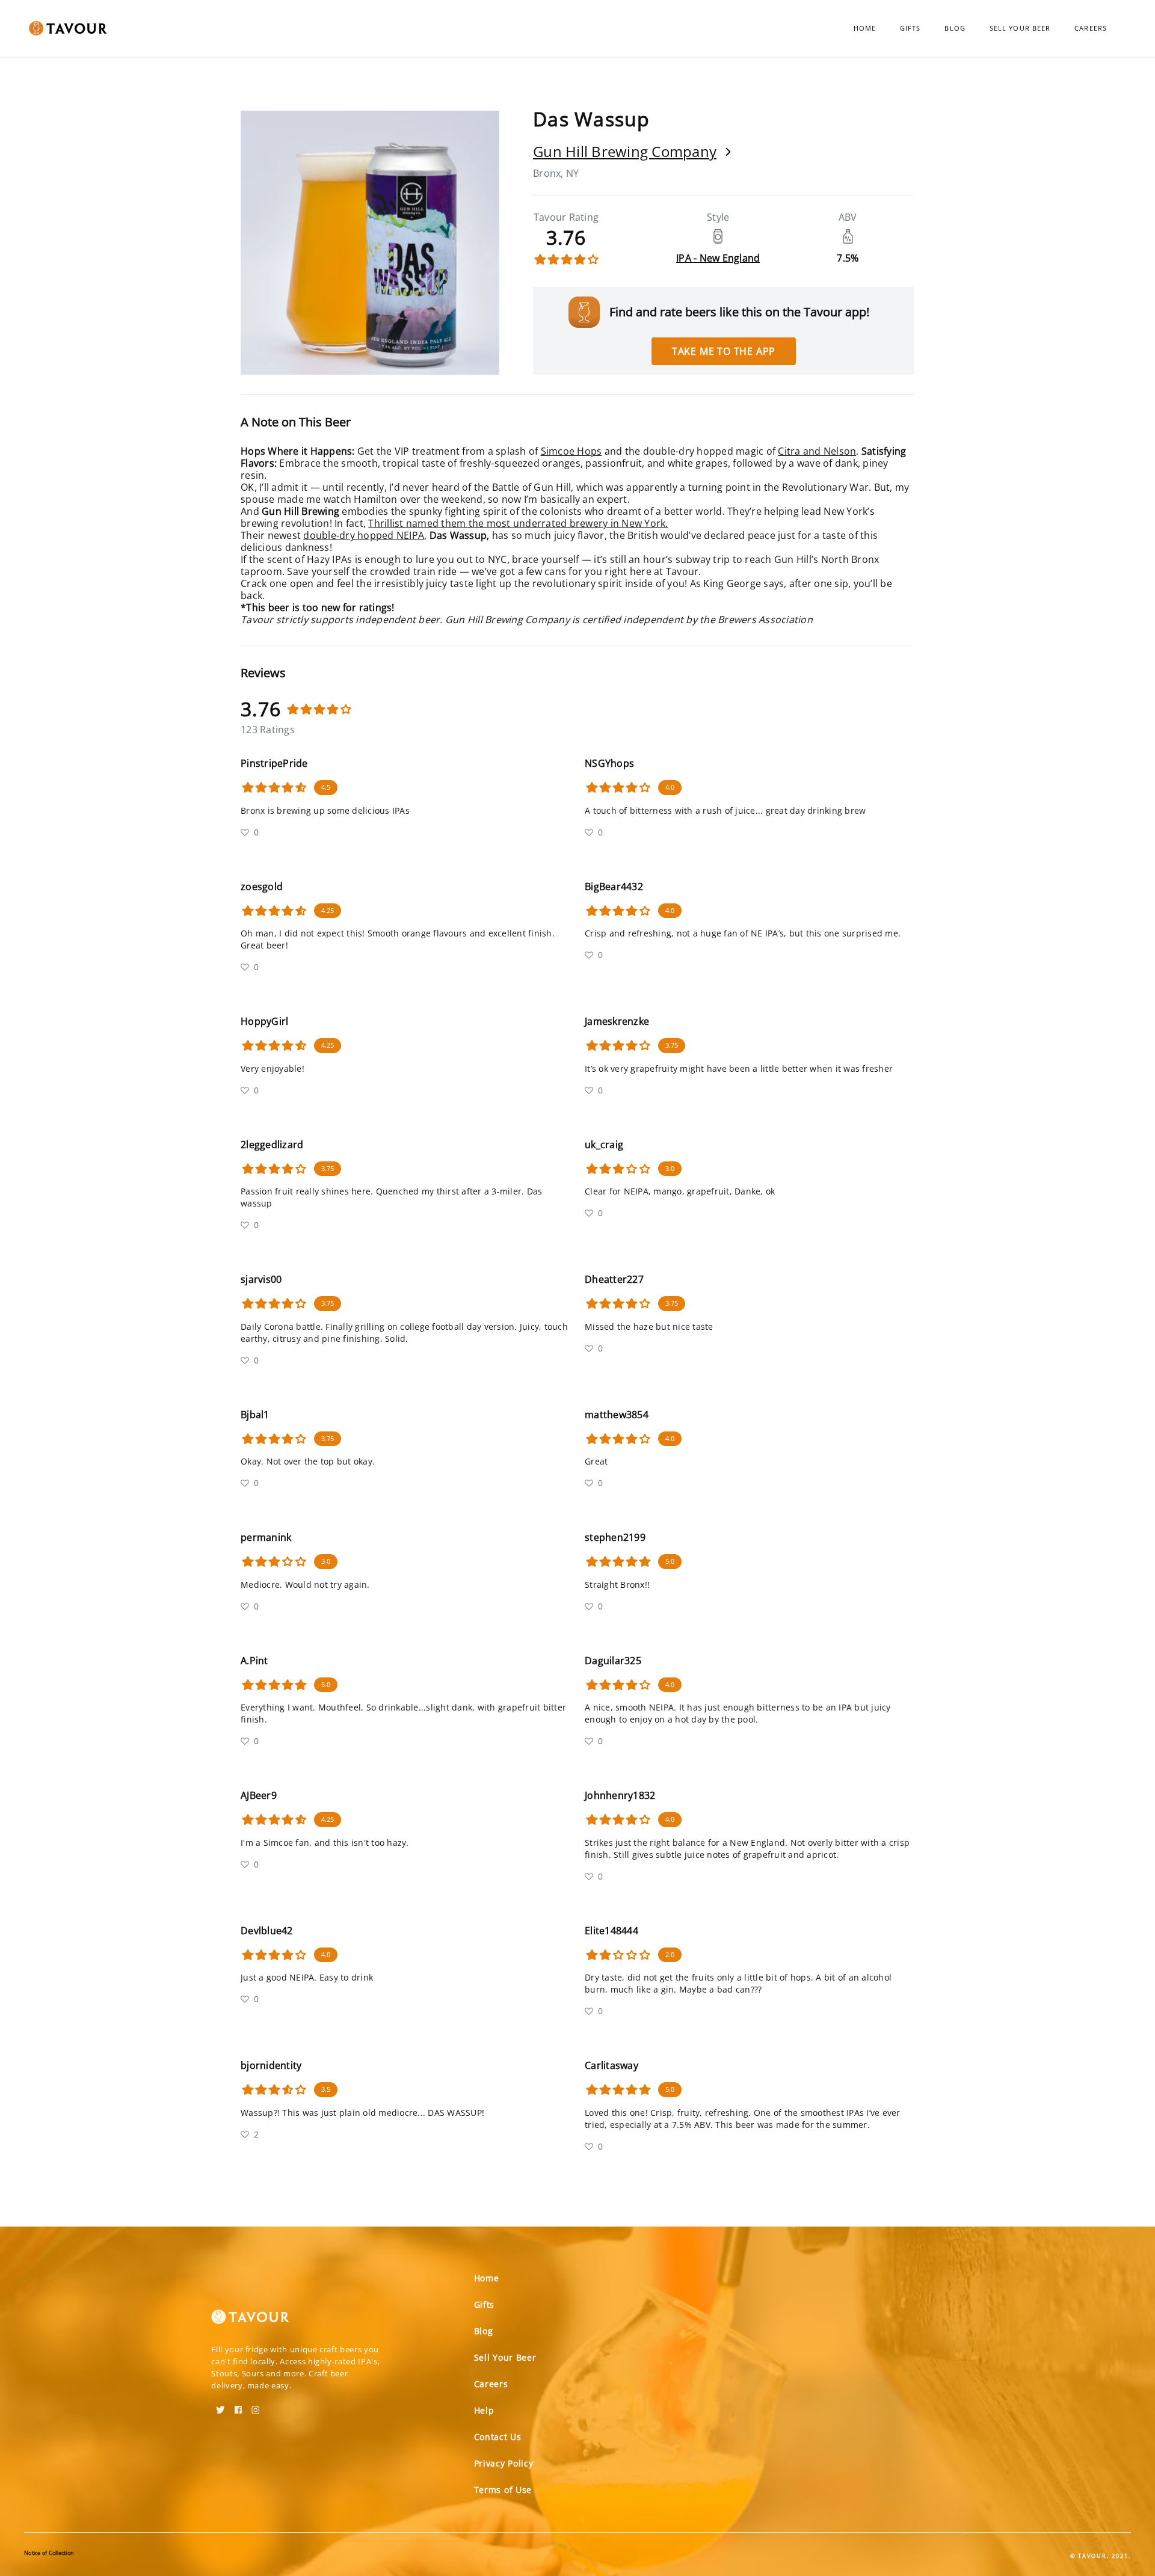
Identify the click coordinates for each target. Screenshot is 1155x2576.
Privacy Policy (504, 2463)
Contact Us (498, 2437)
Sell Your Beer (1020, 28)
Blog (955, 28)
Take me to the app (724, 351)
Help (484, 2410)
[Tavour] (250, 2322)
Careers (1091, 28)
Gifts (910, 28)
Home (865, 28)
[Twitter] (220, 2406)
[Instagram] (256, 2406)
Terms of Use (503, 2490)
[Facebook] (238, 2406)
